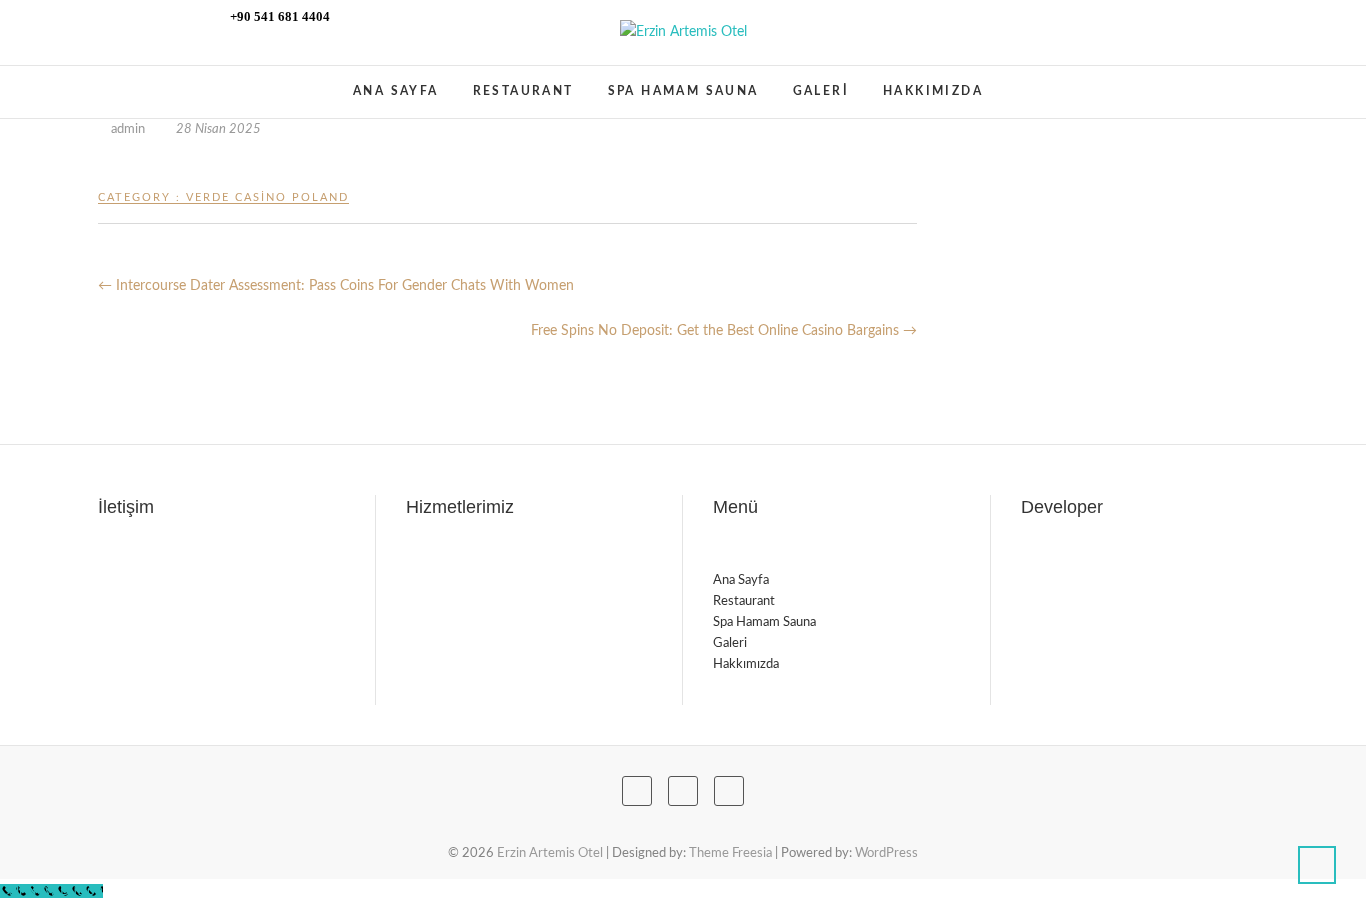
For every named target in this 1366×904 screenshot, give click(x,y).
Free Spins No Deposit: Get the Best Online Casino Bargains (724, 331)
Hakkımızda (933, 91)
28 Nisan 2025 (217, 129)
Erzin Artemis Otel (194, 81)
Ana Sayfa (396, 91)
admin (128, 129)
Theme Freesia (730, 853)
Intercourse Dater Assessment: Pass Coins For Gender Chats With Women (336, 286)
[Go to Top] (1317, 865)
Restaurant (523, 91)
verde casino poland (267, 197)
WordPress (886, 853)
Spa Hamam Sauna (683, 91)
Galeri (821, 91)
